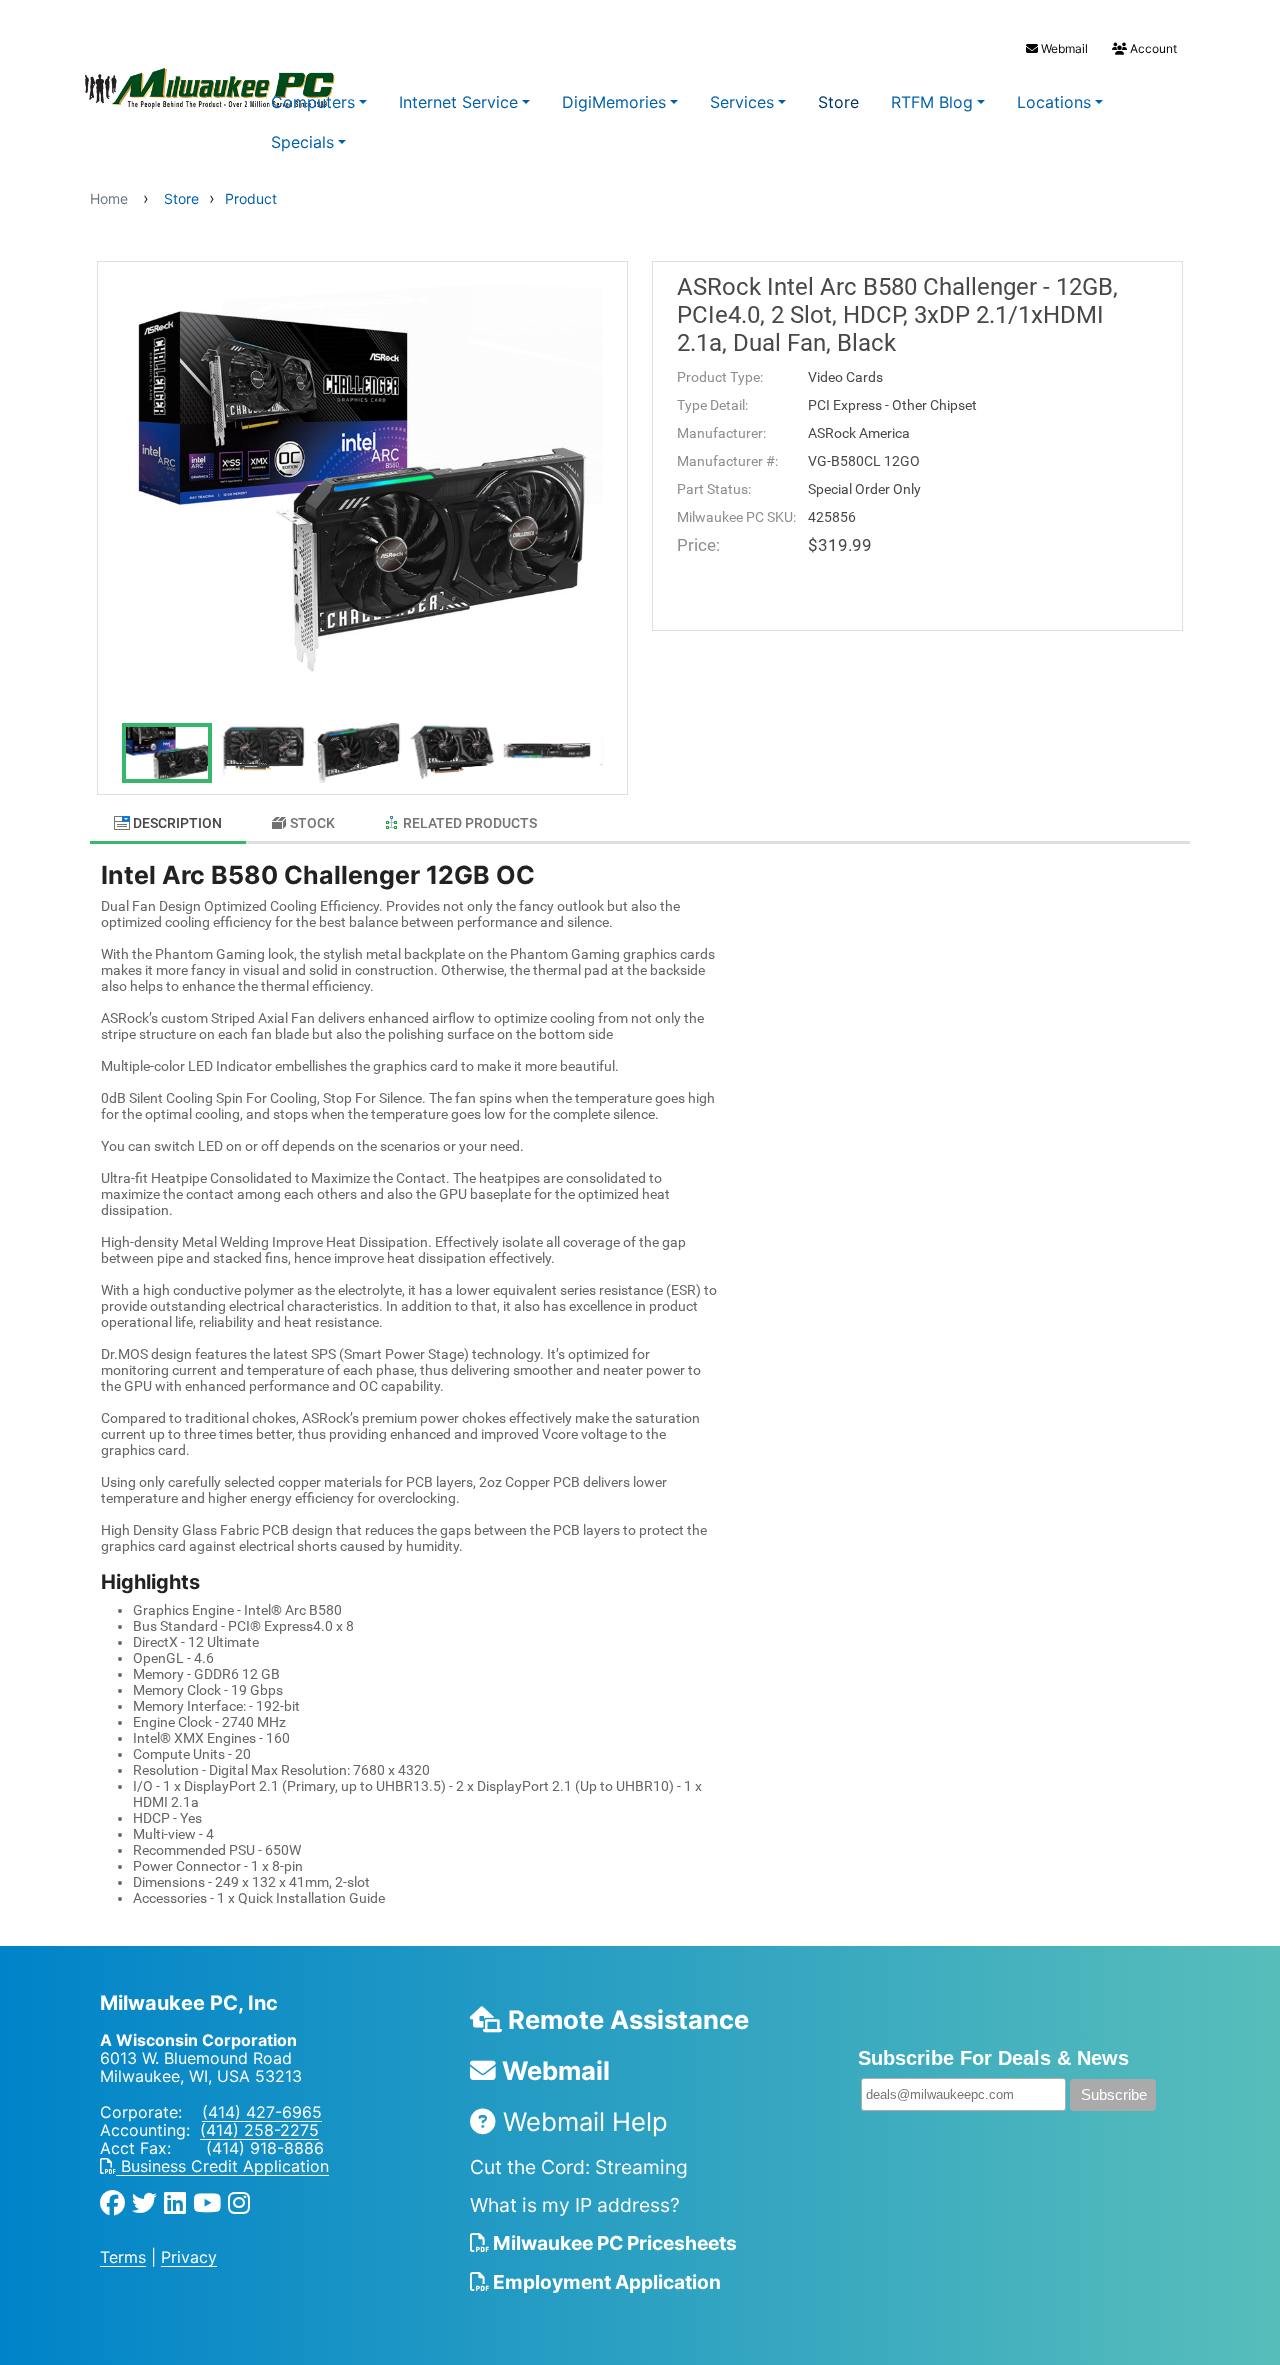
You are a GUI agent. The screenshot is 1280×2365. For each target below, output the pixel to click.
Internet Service (458, 102)
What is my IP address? (575, 2205)
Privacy (189, 2257)
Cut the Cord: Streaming (579, 2167)
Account (1152, 48)
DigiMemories (614, 102)
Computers (313, 102)
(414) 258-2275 (259, 2130)
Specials (302, 142)
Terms (123, 2257)
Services (742, 102)
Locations (1054, 102)
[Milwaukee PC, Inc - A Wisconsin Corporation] (170, 89)
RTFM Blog (932, 102)
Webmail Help (582, 2121)
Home (109, 198)
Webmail (1063, 48)
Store (838, 102)
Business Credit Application (222, 2166)
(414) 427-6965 (262, 2112)
